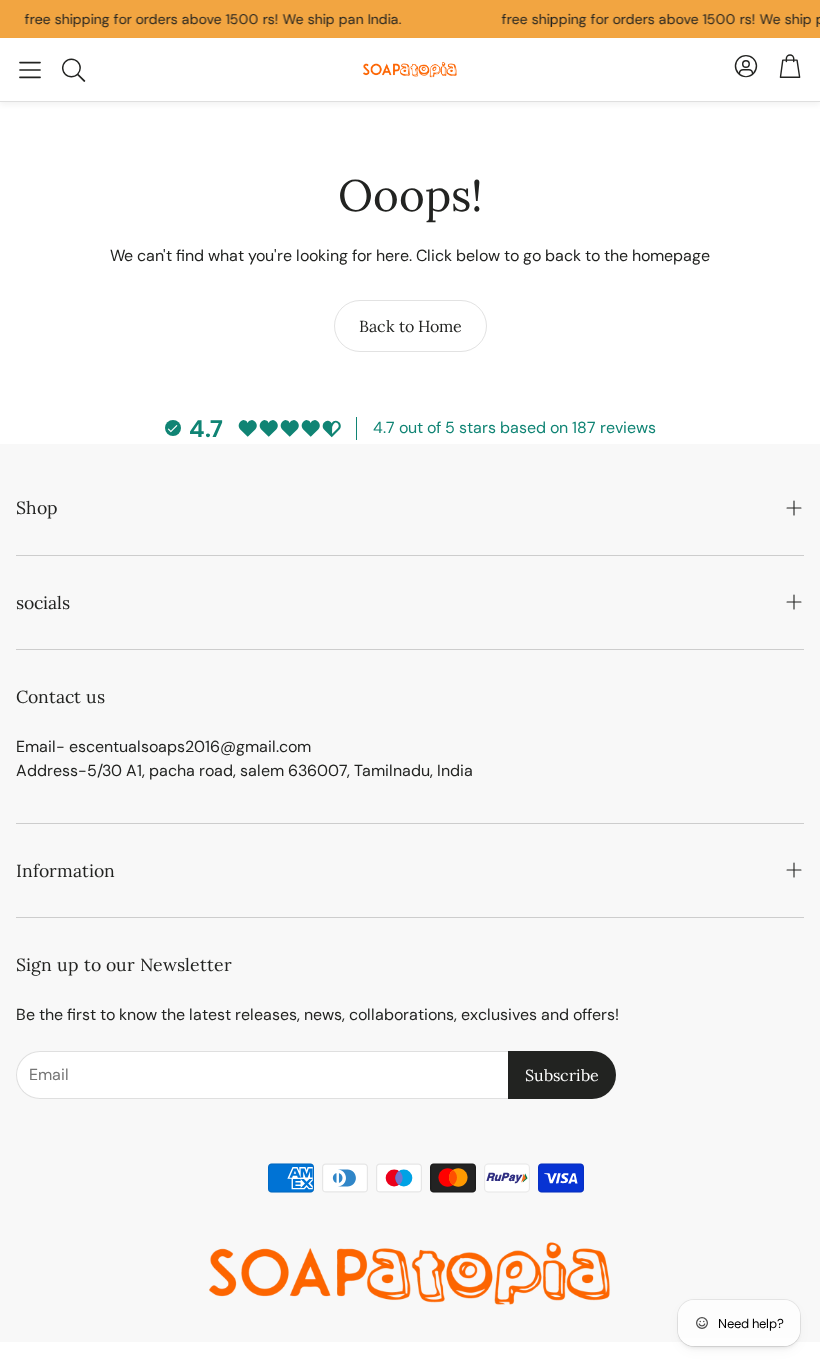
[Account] (746, 69)
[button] (30, 70)
